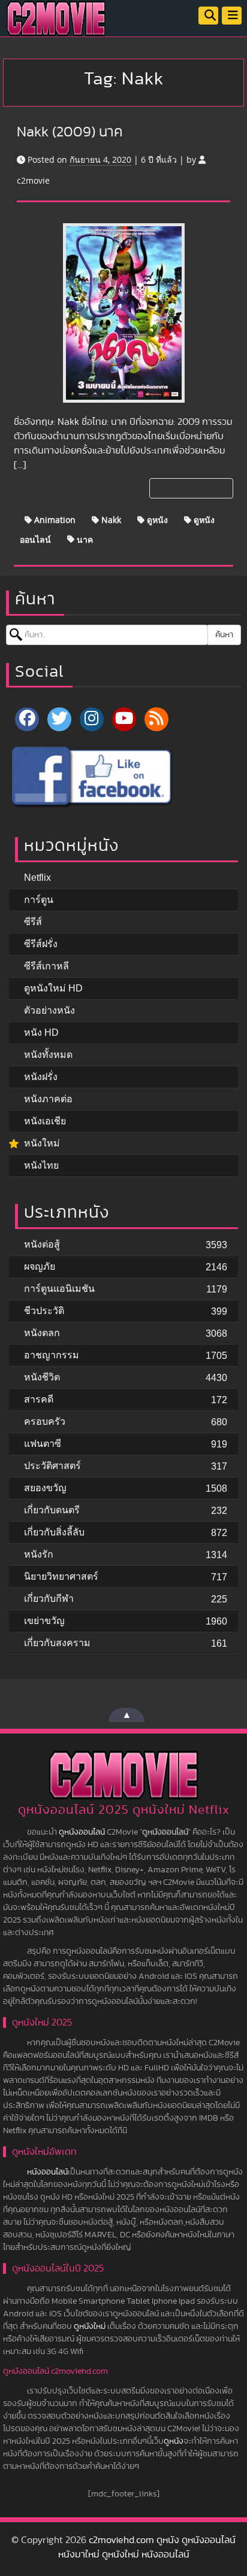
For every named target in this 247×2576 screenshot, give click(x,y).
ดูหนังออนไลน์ (82, 1832)
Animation (54, 520)
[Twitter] (59, 719)
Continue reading (190, 488)
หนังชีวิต (42, 1377)
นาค (84, 539)
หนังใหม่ (42, 1143)
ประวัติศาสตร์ (52, 1466)
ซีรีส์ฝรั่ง (41, 944)
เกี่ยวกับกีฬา (49, 1599)
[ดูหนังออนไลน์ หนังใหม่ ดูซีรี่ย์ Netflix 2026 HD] (56, 28)
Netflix (37, 878)
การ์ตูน (39, 900)
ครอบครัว (45, 1421)
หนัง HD (41, 1032)
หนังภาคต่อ (48, 1099)
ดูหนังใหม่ (90, 2326)
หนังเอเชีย (45, 1121)
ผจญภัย (40, 1266)
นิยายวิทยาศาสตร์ (61, 1576)
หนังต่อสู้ (42, 1244)
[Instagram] (92, 719)
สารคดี (39, 1399)
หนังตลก (42, 1333)
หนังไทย (41, 1165)
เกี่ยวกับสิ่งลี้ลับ (54, 1532)
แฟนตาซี (43, 1444)
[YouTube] (124, 719)
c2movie (33, 180)
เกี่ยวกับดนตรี (52, 1510)
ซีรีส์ (33, 922)
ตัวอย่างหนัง (49, 1010)
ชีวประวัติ (44, 1311)
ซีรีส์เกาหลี (46, 966)
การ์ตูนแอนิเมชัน (59, 1289)
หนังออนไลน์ (47, 2172)
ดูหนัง (156, 520)
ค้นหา (224, 635)
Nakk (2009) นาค (70, 132)
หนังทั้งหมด (48, 1055)
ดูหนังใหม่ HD (53, 988)
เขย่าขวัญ (44, 1621)
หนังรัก (39, 1554)
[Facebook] (27, 719)
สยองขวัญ (45, 1488)
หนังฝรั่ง (41, 1077)
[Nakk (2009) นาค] (124, 313)
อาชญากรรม (52, 1355)
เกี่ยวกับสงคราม (57, 1643)
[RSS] (156, 719)
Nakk (110, 520)
